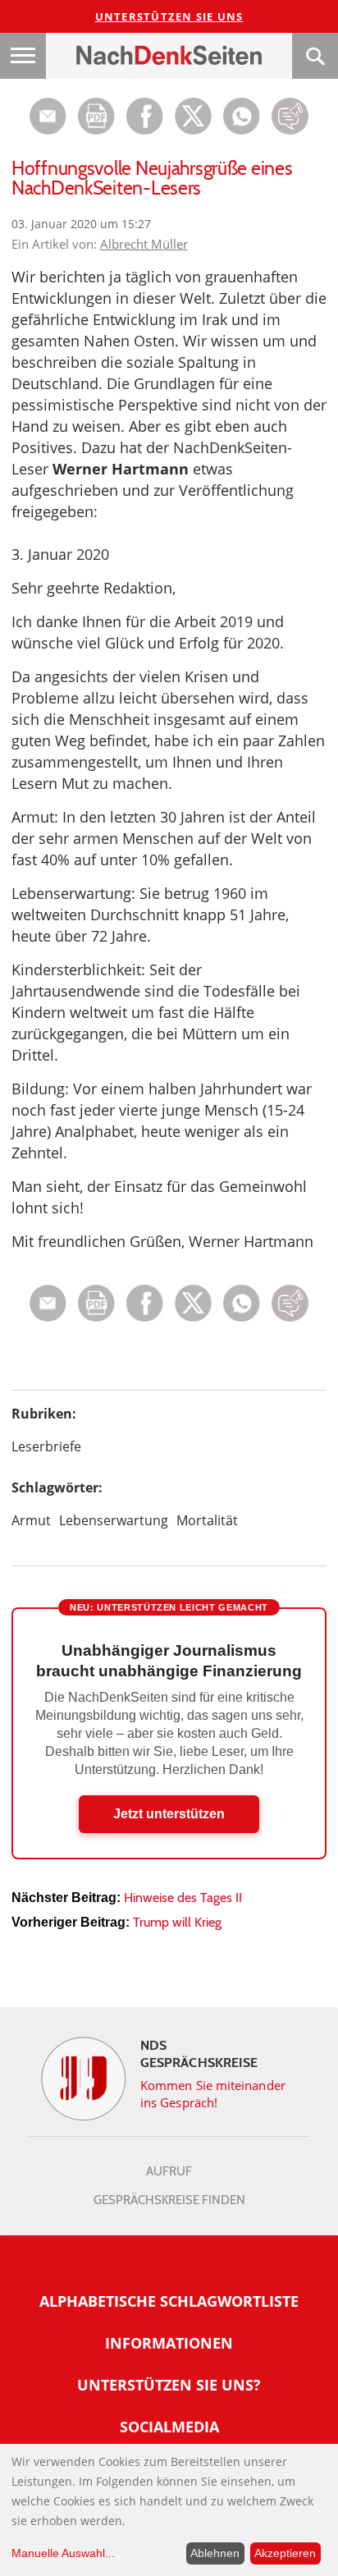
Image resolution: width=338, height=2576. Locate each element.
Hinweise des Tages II (183, 1898)
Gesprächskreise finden (169, 2200)
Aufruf (169, 2171)
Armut (31, 1520)
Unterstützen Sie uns (169, 16)
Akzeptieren (285, 2553)
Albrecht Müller (144, 244)
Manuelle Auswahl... (63, 2553)
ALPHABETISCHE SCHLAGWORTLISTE (169, 2301)
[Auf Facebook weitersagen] (145, 130)
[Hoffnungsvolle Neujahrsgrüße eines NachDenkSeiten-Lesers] (242, 130)
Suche (315, 56)
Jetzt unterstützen (169, 1814)
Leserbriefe (46, 1446)
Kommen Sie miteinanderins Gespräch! (213, 2094)
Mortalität (207, 1520)
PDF (96, 116)
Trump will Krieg (177, 1922)
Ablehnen (215, 2553)
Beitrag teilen (48, 116)
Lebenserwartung (114, 1520)
